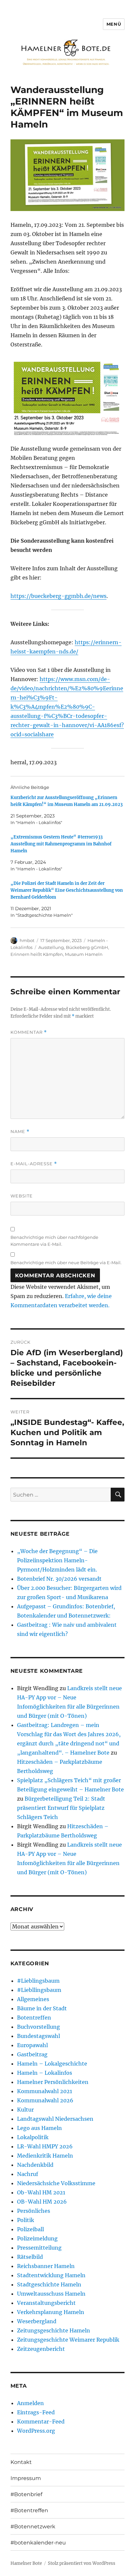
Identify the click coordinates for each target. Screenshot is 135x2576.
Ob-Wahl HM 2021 (41, 2192)
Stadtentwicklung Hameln (51, 2275)
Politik (26, 2220)
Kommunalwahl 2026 (45, 2100)
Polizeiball (30, 2229)
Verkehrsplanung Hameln (51, 2312)
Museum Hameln (84, 954)
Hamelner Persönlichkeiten (53, 2082)
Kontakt (21, 2462)
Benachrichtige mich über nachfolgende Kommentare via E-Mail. (54, 1241)
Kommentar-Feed (41, 2422)
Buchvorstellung (39, 2027)
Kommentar (29, 1032)
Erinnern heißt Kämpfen (37, 954)
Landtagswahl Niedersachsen (55, 2119)
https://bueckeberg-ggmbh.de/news (58, 596)
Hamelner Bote (26, 2563)
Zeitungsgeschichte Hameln (54, 2330)
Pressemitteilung (39, 2248)
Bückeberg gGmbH (87, 947)
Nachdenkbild (35, 2165)
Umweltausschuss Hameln (51, 2294)
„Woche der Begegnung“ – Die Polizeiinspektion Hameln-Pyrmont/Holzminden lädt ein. (57, 1560)
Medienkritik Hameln (45, 2156)
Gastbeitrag (32, 2054)
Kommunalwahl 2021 (45, 2091)
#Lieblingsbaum (38, 1981)
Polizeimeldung (37, 2238)
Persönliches (34, 2211)
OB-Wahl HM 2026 (42, 2202)
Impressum (26, 2478)
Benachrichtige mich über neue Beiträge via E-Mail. (66, 1263)
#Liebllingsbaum (39, 1990)
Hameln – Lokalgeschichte (52, 2064)
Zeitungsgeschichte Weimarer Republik (68, 2340)
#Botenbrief (26, 2494)
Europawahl (32, 2045)
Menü (114, 24)
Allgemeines (33, 1999)
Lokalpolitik (33, 2137)
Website (22, 1196)
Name (20, 1132)
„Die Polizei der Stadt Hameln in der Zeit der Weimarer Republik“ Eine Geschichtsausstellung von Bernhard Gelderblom (67, 890)
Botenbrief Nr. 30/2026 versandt (59, 1579)
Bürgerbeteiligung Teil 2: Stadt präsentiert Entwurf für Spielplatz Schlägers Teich (61, 1808)
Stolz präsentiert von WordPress (82, 2563)
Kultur (25, 2110)
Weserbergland (37, 2321)
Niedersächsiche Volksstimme (56, 2183)
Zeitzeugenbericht (41, 2349)
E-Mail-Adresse (34, 1164)
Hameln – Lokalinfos (45, 2073)
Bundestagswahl (39, 2036)
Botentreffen (34, 2018)
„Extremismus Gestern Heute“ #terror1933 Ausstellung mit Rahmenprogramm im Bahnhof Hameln (61, 844)
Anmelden (30, 2403)
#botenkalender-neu (38, 2543)
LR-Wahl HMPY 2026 (45, 2146)
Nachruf (28, 2174)
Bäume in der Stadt (42, 2008)
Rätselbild (30, 2257)
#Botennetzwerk (33, 2527)
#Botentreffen (29, 2510)
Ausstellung (51, 947)
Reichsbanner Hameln (46, 2266)
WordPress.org (36, 2431)
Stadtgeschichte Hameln (49, 2284)
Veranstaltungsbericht (46, 2303)
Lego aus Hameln (39, 2128)
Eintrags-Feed (36, 2412)
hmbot (27, 940)
